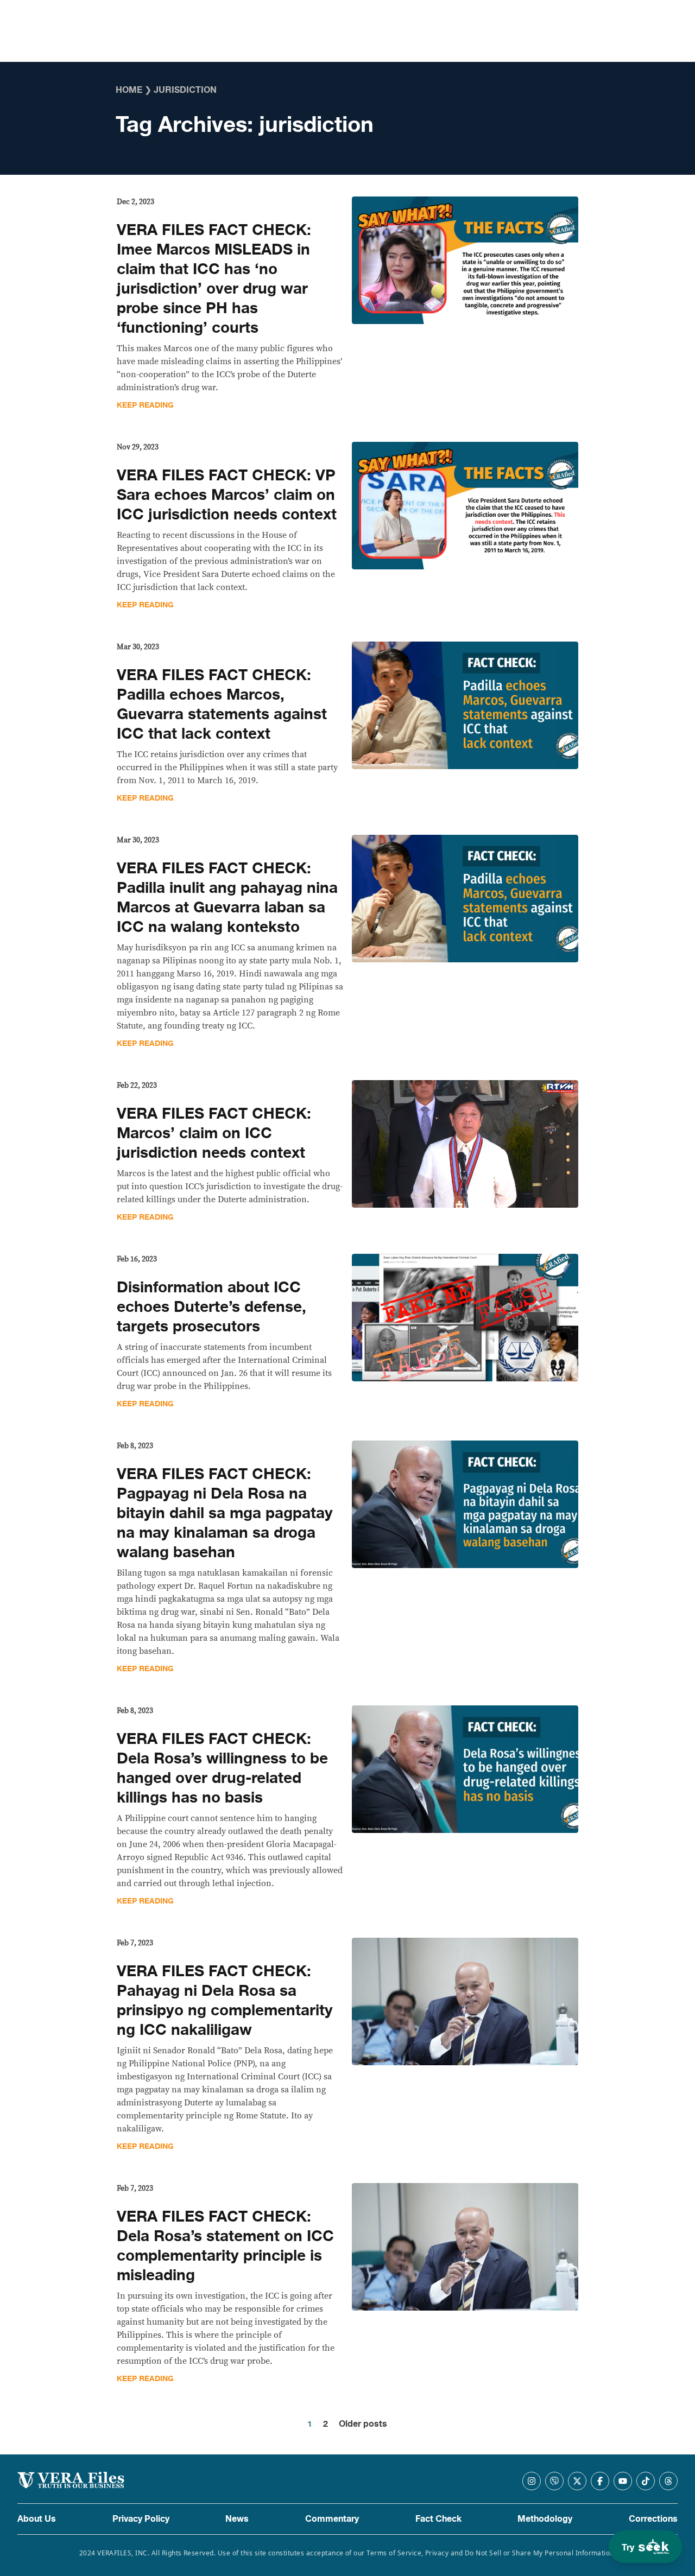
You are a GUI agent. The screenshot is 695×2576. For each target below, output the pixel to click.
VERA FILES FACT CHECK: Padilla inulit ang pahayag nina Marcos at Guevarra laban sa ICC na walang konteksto (227, 898)
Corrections (653, 2519)
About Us (37, 2519)
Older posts (363, 2424)
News (237, 2519)
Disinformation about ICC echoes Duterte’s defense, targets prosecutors (211, 1307)
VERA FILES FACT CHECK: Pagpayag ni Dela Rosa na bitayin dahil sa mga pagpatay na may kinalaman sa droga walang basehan (225, 1513)
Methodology (545, 2519)
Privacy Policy (141, 2519)
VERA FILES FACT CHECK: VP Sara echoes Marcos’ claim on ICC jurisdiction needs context (227, 495)
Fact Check (438, 2519)
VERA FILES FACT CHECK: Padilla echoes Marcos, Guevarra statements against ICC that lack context (222, 705)
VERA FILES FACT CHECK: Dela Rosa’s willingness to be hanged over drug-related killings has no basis (222, 1768)
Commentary (332, 2519)
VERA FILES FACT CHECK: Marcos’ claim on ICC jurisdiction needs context (214, 1133)
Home (129, 90)
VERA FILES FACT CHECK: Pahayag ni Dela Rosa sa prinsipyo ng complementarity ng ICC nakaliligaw (225, 2001)
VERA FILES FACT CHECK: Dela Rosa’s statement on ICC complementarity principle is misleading (225, 2246)
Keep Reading (145, 405)
